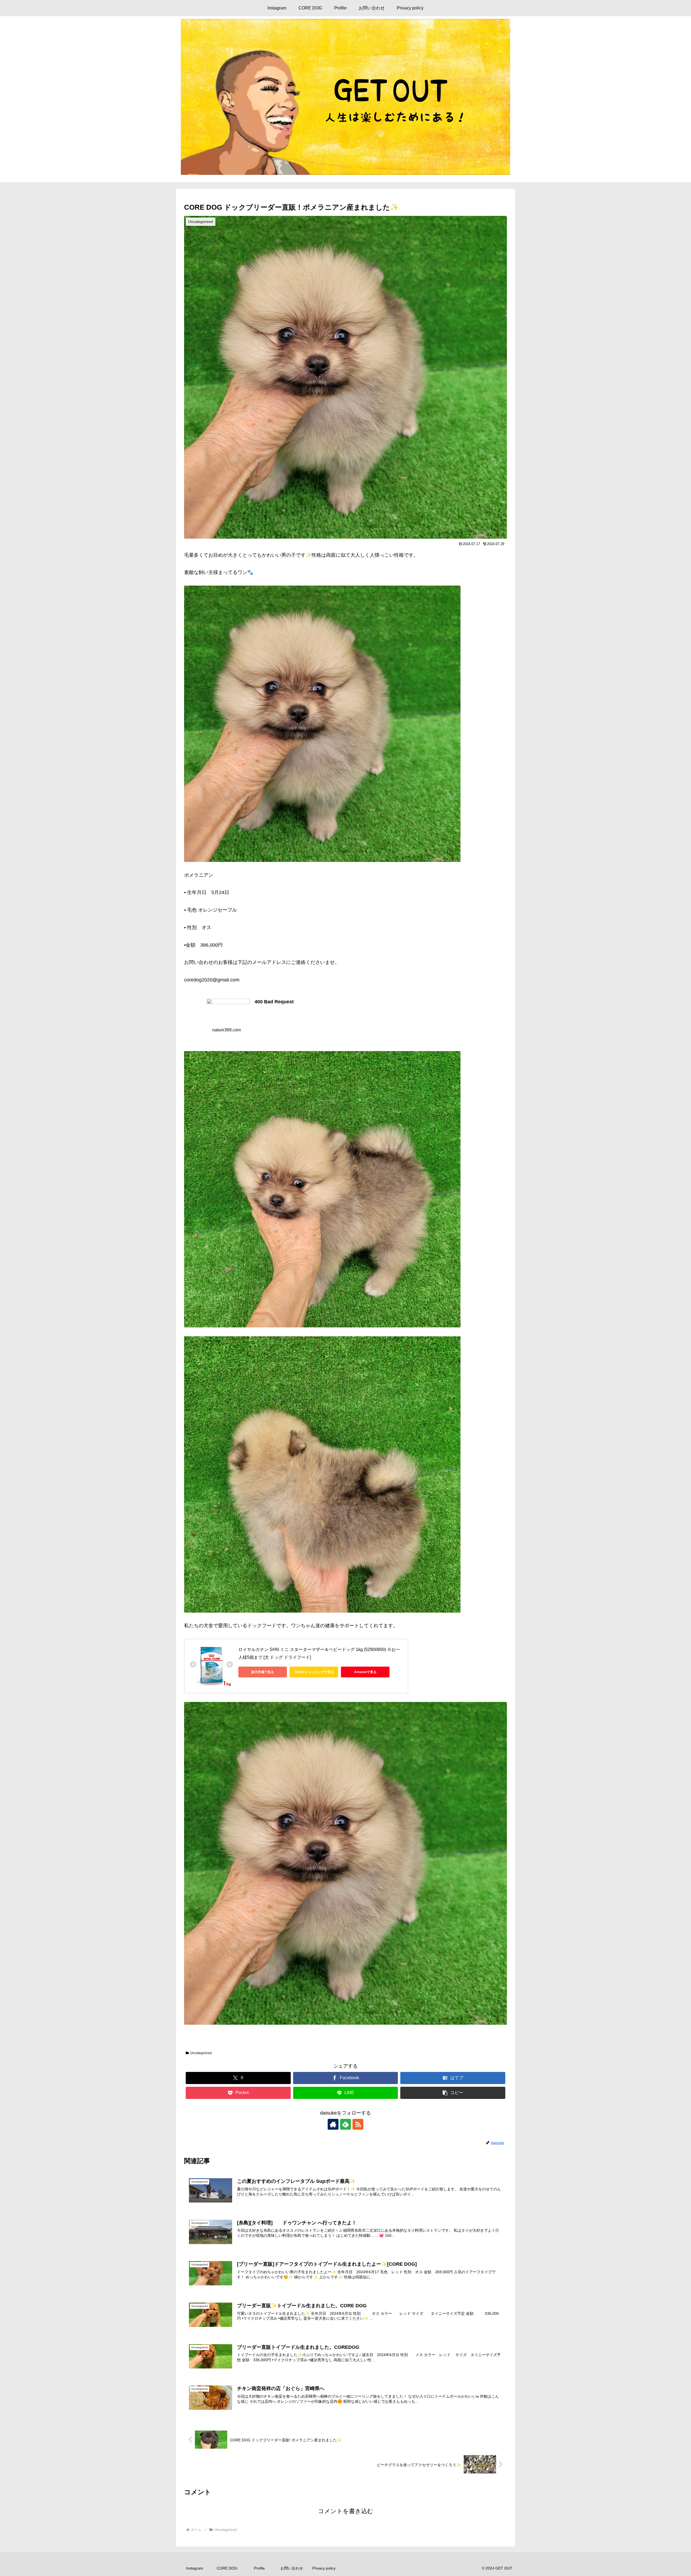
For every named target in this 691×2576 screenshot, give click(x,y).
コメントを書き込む (346, 2511)
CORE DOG (227, 2568)
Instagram (195, 2568)
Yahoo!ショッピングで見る (314, 1672)
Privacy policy (324, 2568)
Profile (259, 2568)
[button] (453, 2093)
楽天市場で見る (263, 1672)
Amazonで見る (365, 1672)
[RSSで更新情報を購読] (358, 2124)
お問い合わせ (292, 2568)
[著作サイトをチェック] (333, 2124)
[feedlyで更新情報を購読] (345, 2124)
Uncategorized (201, 2053)
